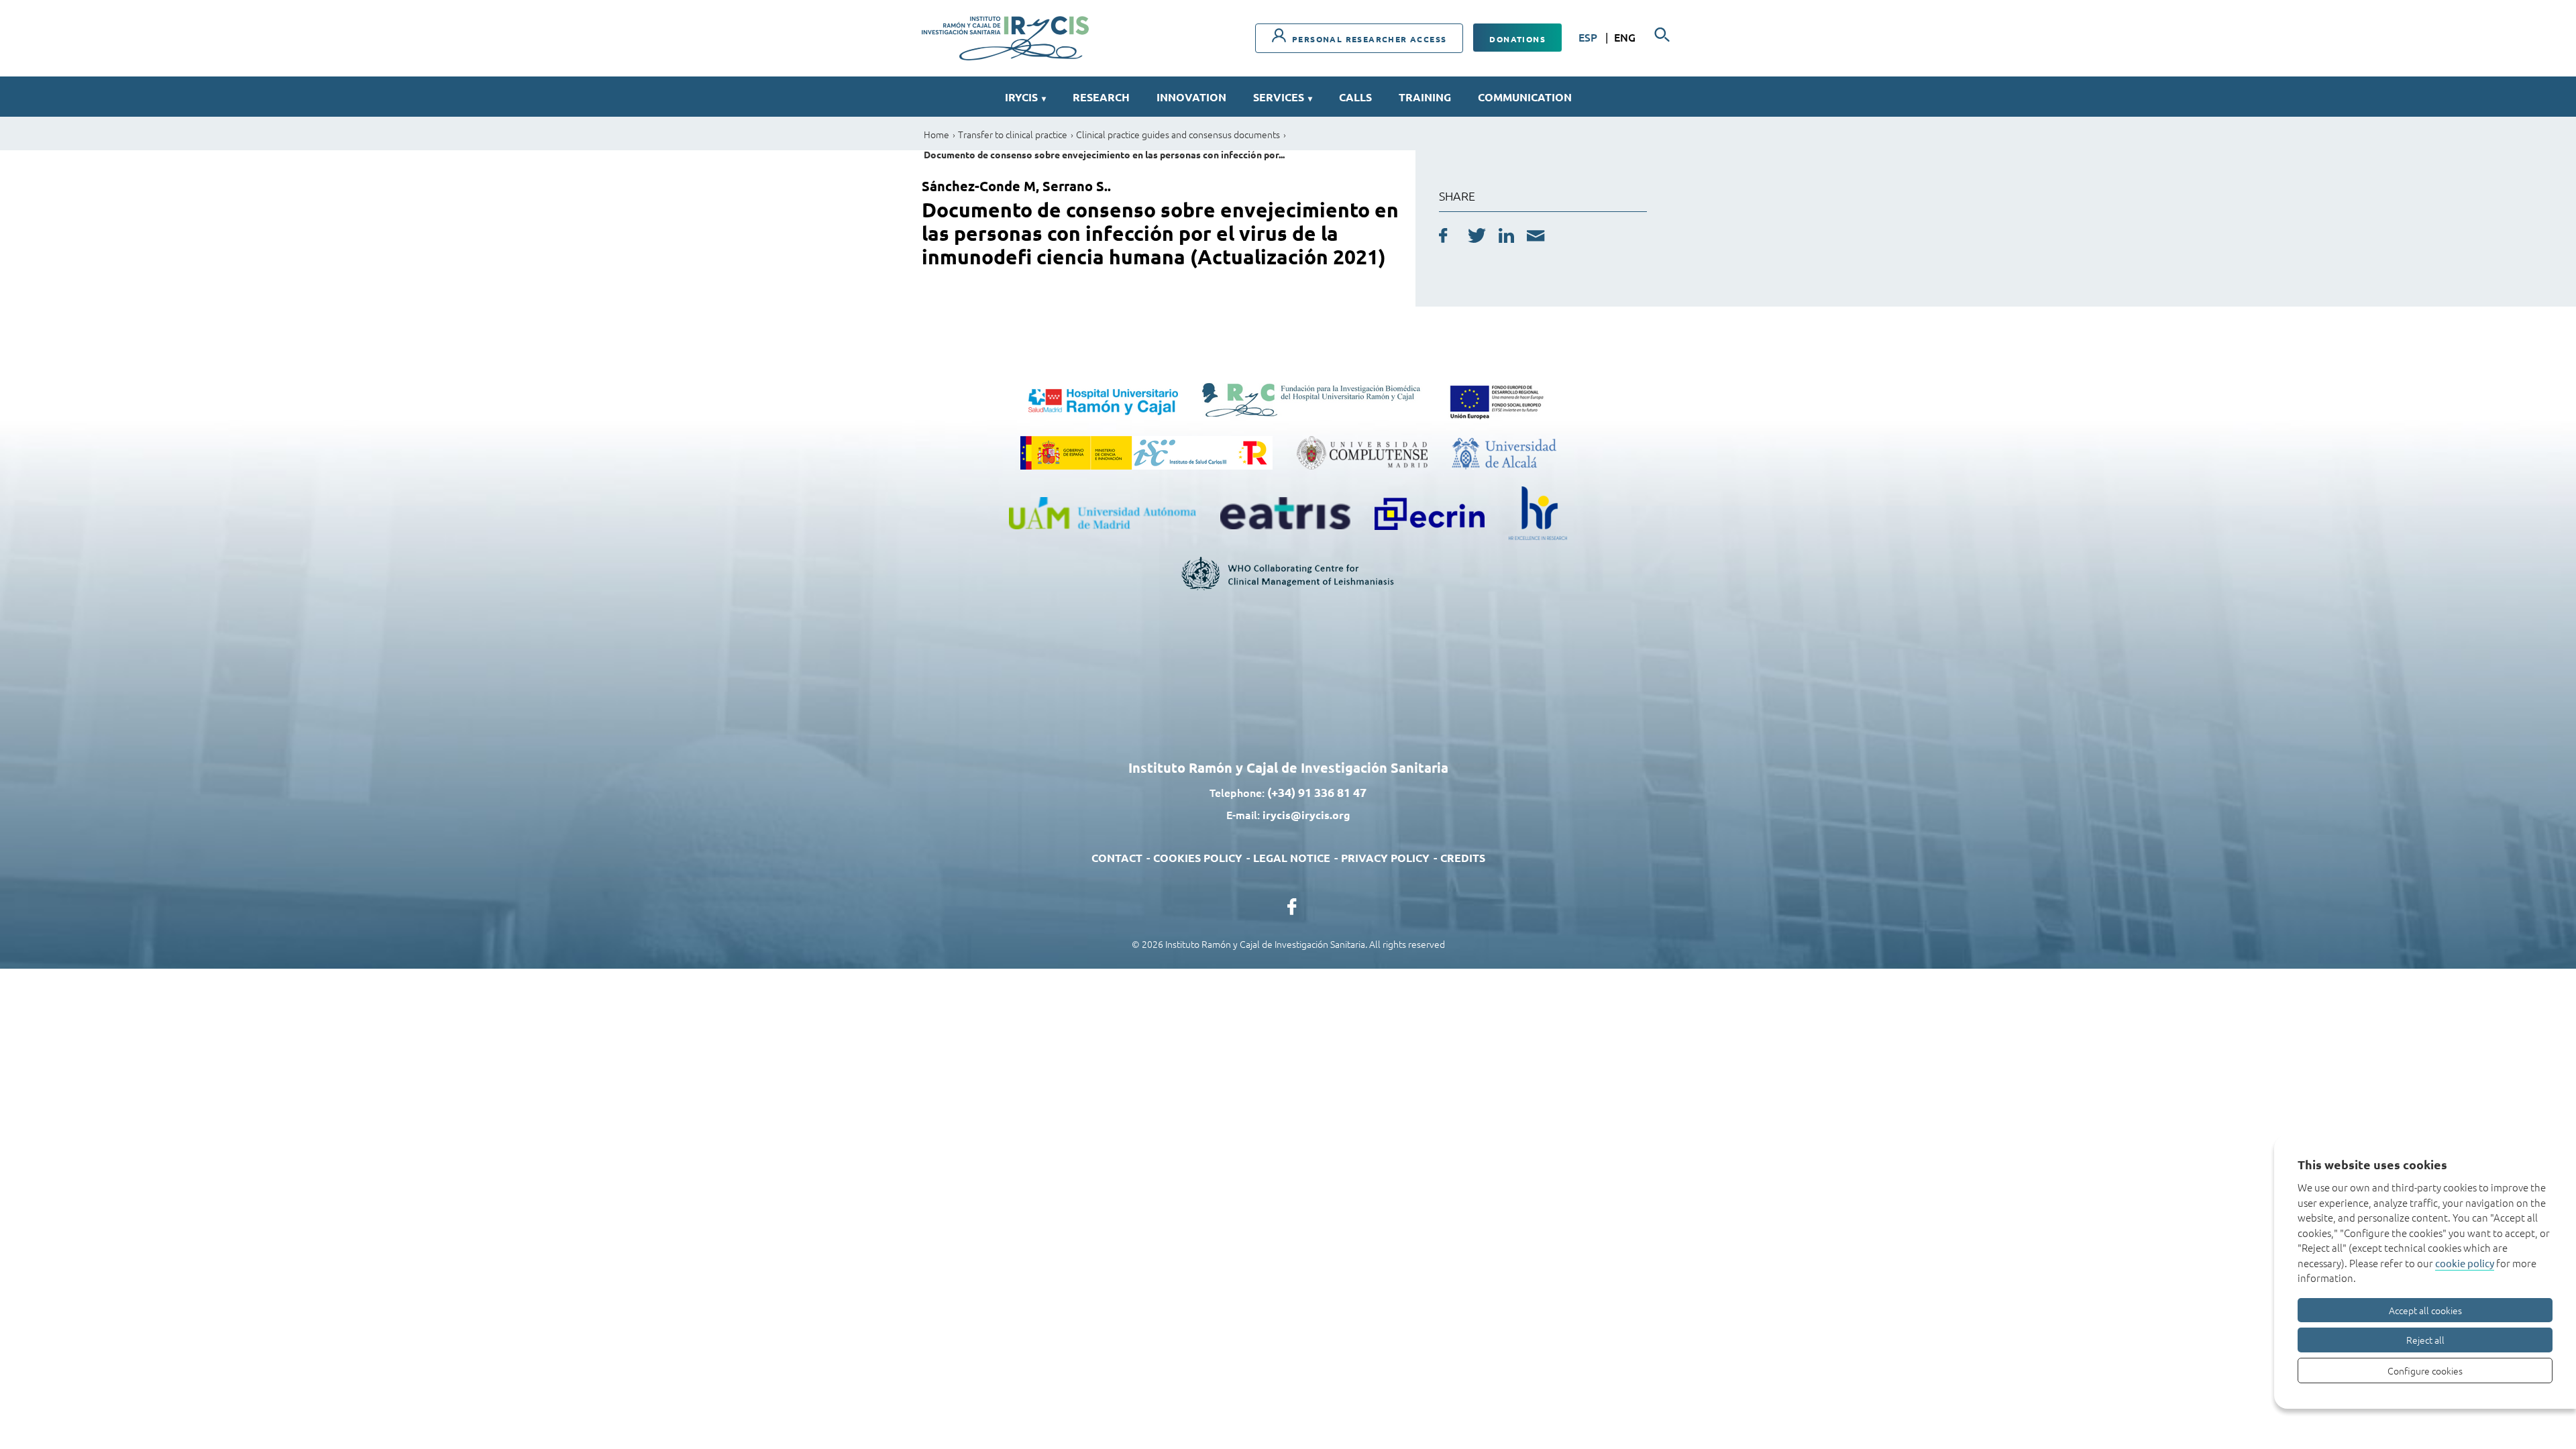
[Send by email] (1536, 237)
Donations (1517, 39)
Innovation (1191, 97)
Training (1425, 97)
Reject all (2425, 1340)
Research (1101, 97)
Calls (1355, 97)
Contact (1117, 858)
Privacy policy (1385, 858)
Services (1283, 97)
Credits (1463, 858)
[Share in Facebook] (1443, 237)
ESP (1589, 37)
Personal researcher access (1368, 39)
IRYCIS (1025, 97)
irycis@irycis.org (1306, 815)
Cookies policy (1198, 858)
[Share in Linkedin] (1506, 237)
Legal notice (1292, 858)
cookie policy (2465, 1263)
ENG (1625, 37)
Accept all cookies (2425, 1310)
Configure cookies (2425, 1371)
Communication (1525, 97)
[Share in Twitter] (1477, 237)
